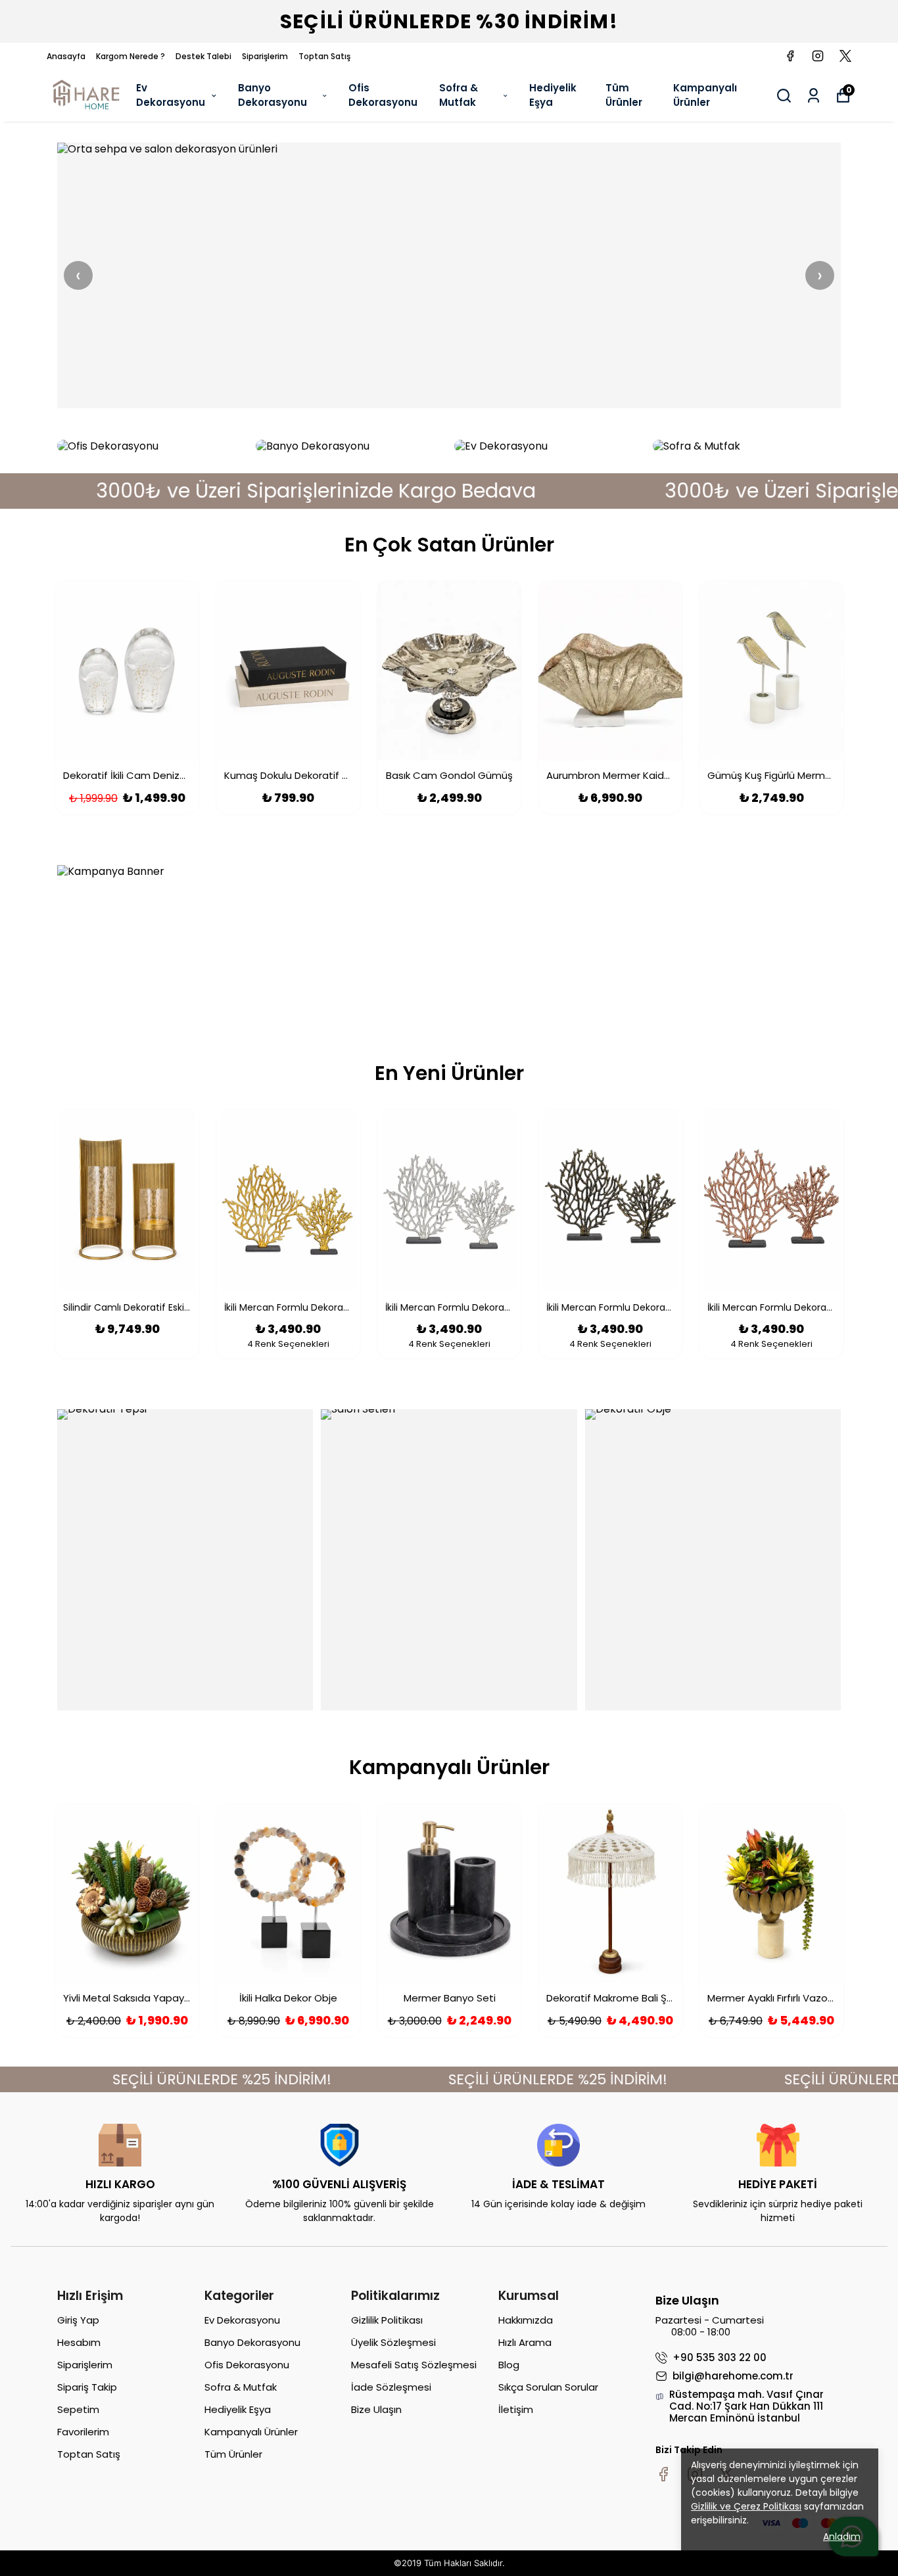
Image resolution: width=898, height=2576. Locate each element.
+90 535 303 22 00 (720, 2358)
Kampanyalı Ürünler (705, 95)
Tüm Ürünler (624, 95)
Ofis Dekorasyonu (383, 95)
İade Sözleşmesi (391, 2387)
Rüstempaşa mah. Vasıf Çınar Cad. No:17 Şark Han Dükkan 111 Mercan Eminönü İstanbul (746, 2406)
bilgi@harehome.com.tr (733, 2376)
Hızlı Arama (525, 2342)
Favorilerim (83, 2432)
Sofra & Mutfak (459, 95)
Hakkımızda (526, 2320)
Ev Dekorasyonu (171, 95)
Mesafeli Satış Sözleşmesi (414, 2365)
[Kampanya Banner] (449, 941)
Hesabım (79, 2342)
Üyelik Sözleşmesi (393, 2342)
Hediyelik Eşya (553, 95)
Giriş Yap (78, 2320)
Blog (509, 2365)
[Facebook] (663, 2474)
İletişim (516, 2409)
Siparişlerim (265, 56)
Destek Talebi (203, 56)
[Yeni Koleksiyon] (449, 275)
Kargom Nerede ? (130, 56)
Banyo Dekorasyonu (272, 95)
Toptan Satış (324, 56)
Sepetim (78, 2409)
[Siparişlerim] (814, 96)
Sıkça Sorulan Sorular (548, 2387)
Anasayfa (66, 56)
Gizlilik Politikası (387, 2320)
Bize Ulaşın (376, 2409)
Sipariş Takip (87, 2387)
